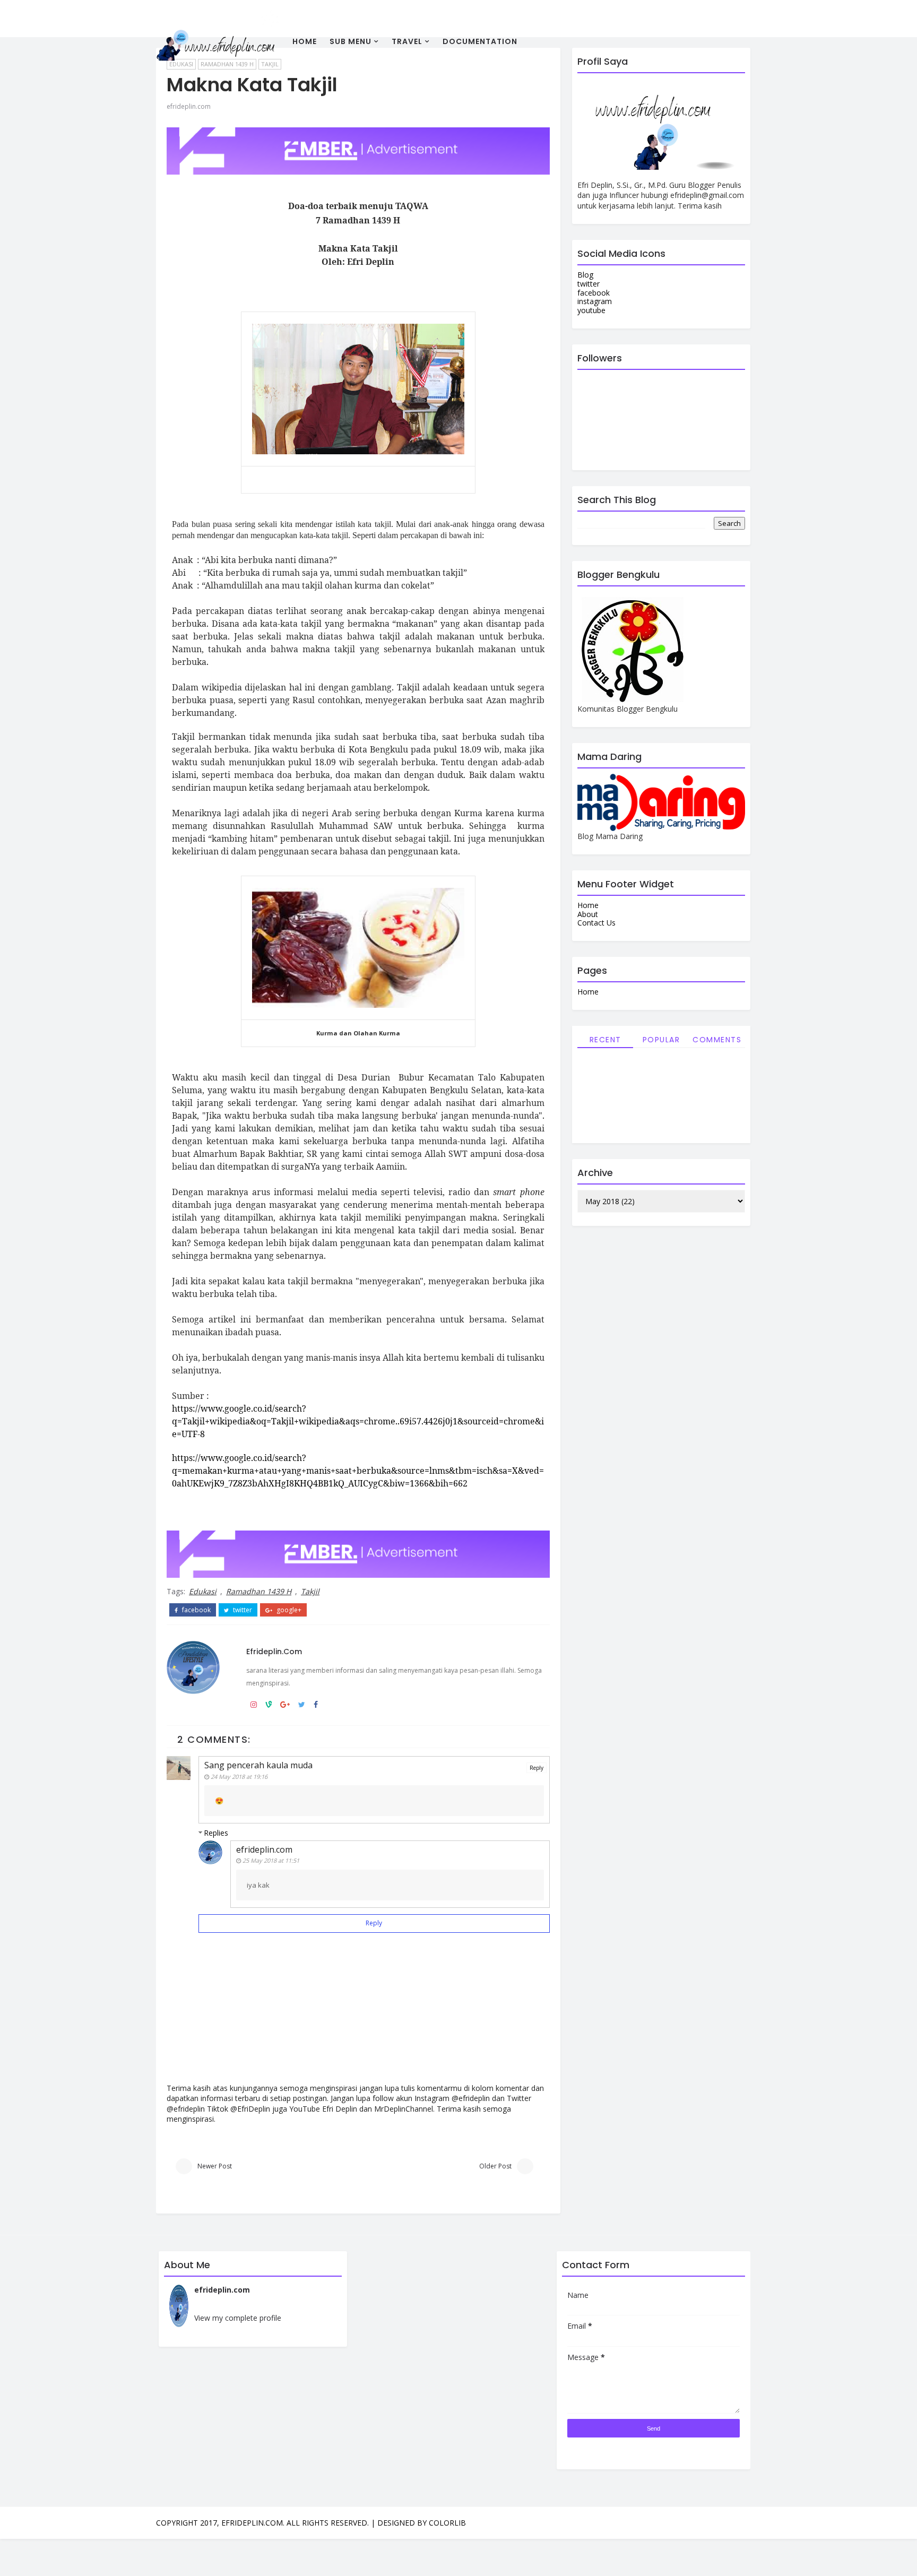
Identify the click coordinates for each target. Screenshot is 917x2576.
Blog (585, 275)
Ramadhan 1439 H (259, 1591)
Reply (537, 1768)
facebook (196, 1610)
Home (305, 41)
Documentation (480, 41)
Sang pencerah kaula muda (258, 1765)
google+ (288, 1610)
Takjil (310, 1591)
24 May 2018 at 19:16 (239, 1777)
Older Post (495, 2166)
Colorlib (447, 2523)
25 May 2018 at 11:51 (271, 1860)
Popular (661, 1040)
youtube (591, 310)
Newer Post (215, 2166)
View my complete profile (238, 2318)
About (588, 914)
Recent (605, 1040)
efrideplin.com (189, 106)
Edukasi (203, 1591)
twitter (242, 1610)
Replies (216, 1833)
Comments (717, 1040)
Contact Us (596, 923)
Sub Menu (351, 41)
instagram (595, 301)
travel (407, 41)
